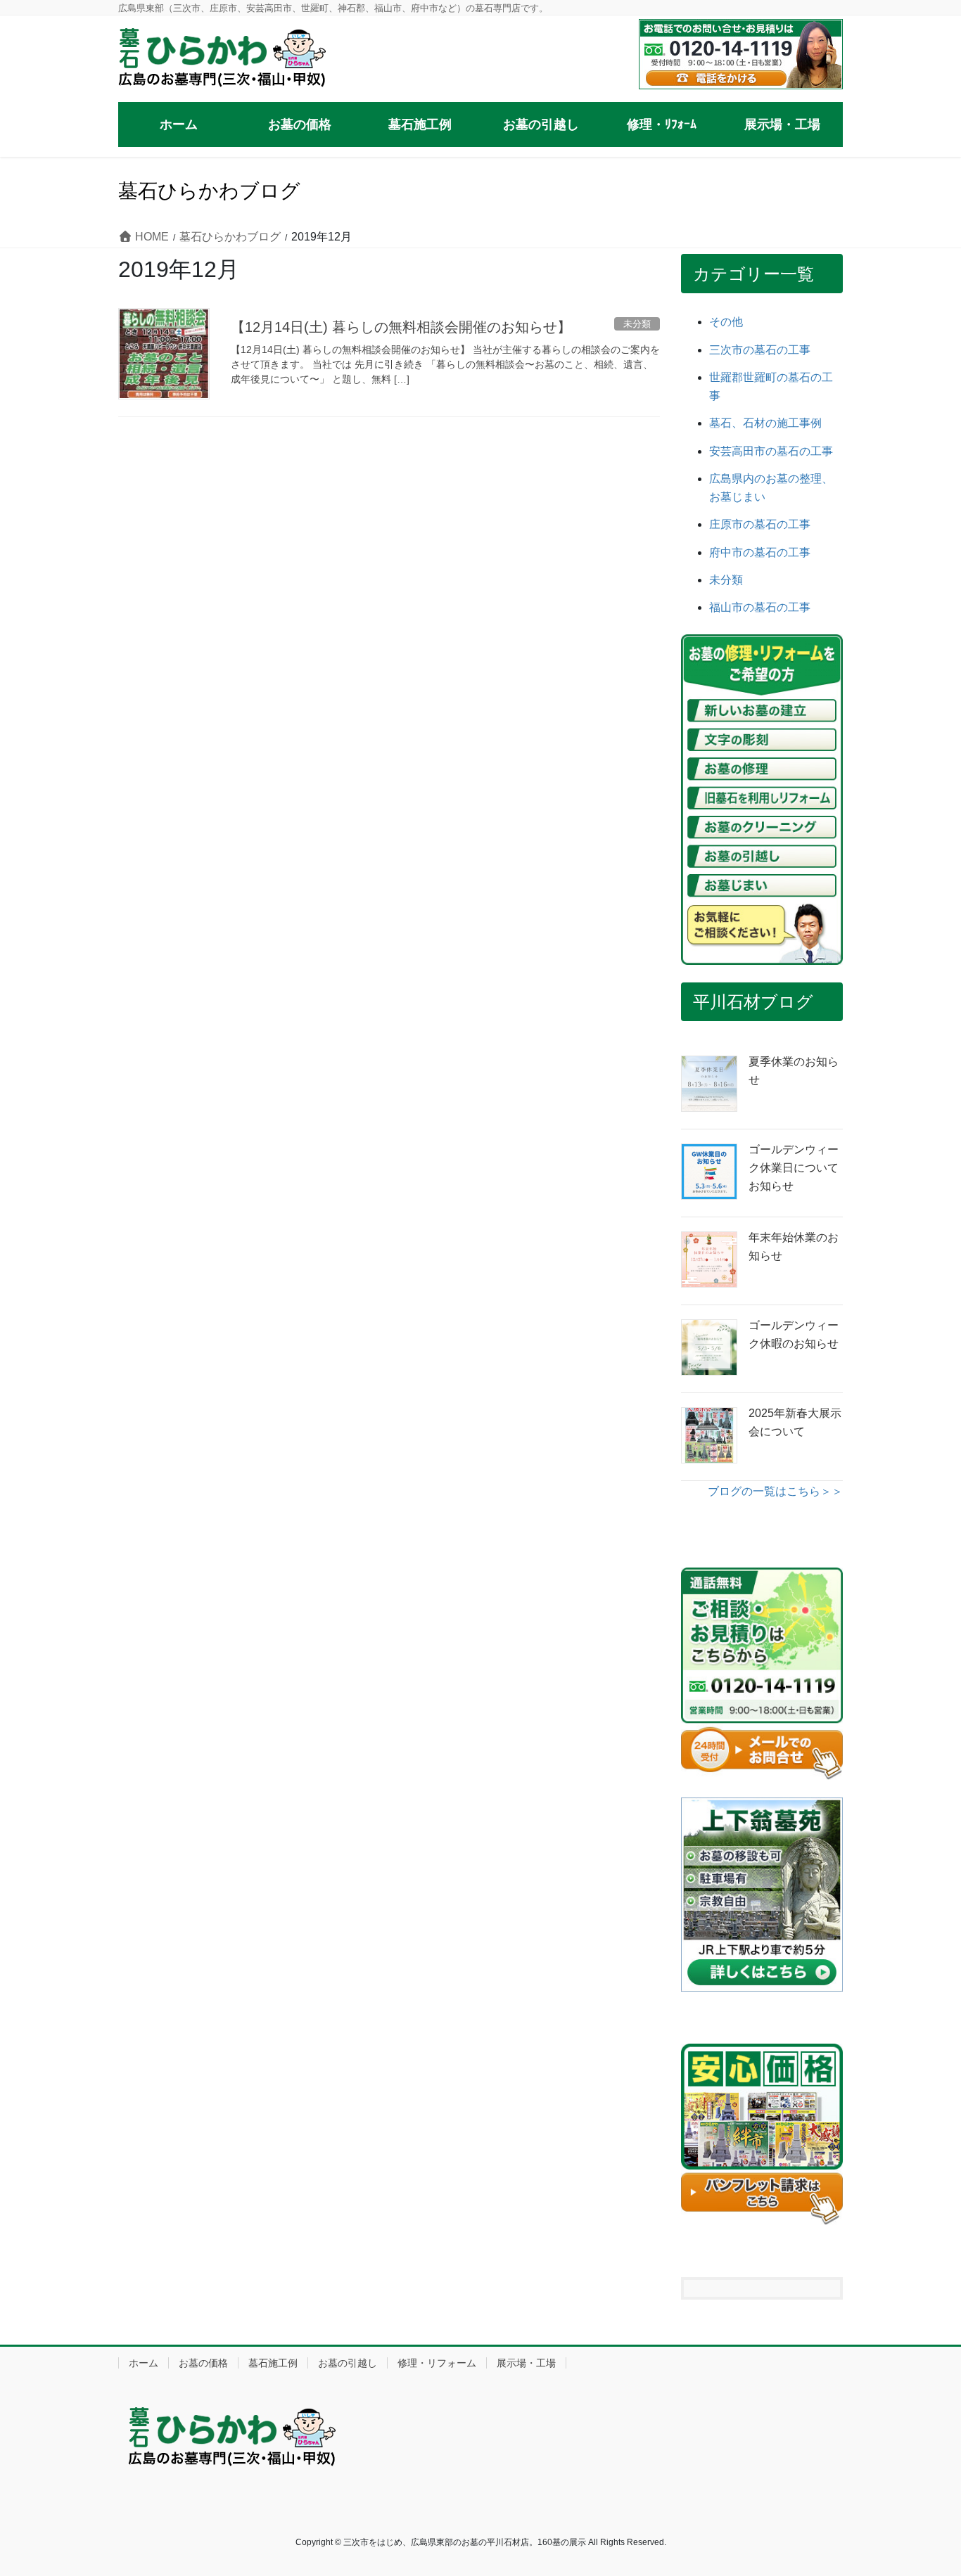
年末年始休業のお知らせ (794, 1247)
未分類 (726, 580)
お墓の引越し (348, 2363)
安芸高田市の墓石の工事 (771, 451)
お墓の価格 (203, 2363)
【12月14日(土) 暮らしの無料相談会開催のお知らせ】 (401, 327)
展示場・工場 (526, 2363)
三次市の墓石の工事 (760, 350)
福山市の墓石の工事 (760, 607)
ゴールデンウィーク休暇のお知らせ (794, 1334)
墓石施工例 (273, 2363)
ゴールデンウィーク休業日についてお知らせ (794, 1168)
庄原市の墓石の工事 (760, 524)
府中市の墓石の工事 (760, 552)
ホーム (144, 2363)
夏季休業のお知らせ (794, 1071)
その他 (726, 322)
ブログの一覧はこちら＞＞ (775, 1491)
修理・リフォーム (437, 2363)
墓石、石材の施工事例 (765, 423)
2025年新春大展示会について (795, 1422)
